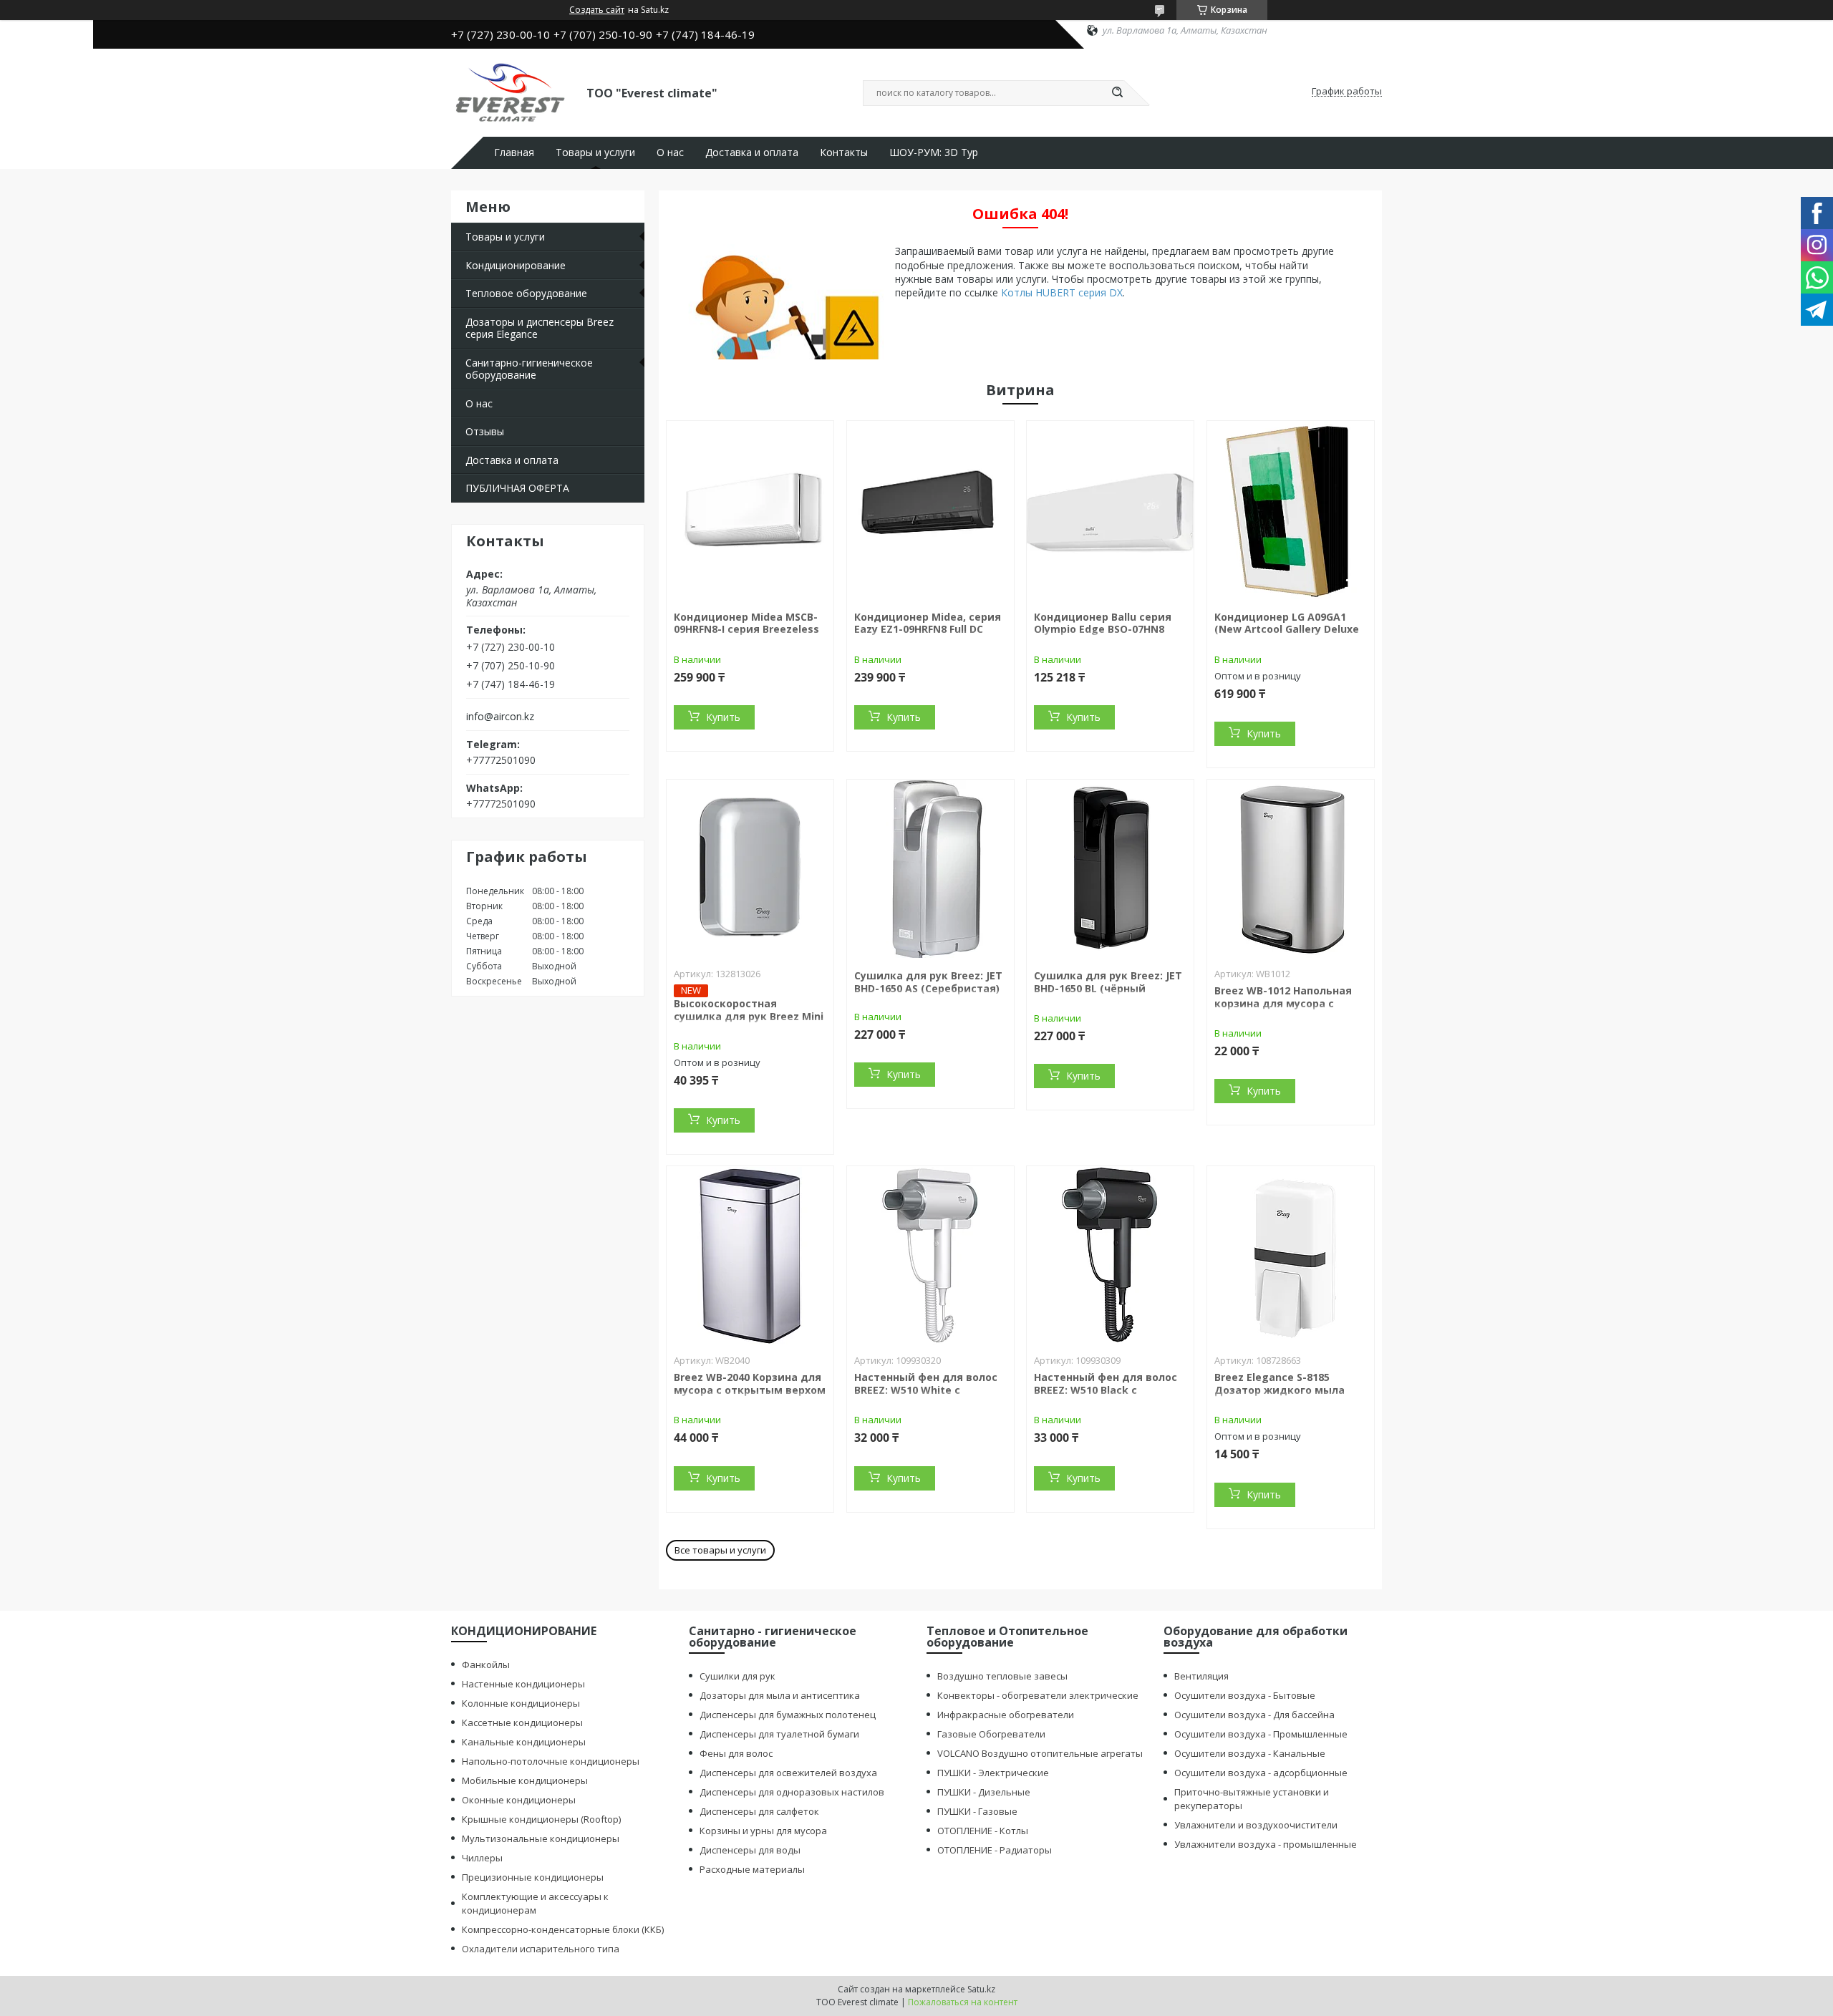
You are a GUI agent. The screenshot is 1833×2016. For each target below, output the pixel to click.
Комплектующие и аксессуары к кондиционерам (535, 1903)
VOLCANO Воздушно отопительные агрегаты (1040, 1753)
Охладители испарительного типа (541, 1949)
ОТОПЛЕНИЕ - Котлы (983, 1831)
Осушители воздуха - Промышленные (1261, 1734)
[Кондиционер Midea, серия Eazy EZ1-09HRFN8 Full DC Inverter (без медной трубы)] (930, 510)
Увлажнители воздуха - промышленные (1266, 1844)
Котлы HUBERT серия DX (1062, 292)
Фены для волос (736, 1753)
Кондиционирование (516, 265)
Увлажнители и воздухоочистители (1256, 1825)
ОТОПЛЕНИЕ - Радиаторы (995, 1850)
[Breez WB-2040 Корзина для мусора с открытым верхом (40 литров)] (750, 1256)
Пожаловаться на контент (963, 2002)
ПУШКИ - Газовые (977, 1811)
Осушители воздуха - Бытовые (1245, 1695)
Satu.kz (981, 1989)
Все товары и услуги (720, 1550)
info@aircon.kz (500, 717)
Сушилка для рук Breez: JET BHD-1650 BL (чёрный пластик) (1108, 988)
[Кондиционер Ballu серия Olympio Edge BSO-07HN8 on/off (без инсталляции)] (1110, 510)
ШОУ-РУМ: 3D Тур (934, 152)
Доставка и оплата (752, 152)
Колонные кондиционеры (521, 1703)
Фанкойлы (486, 1664)
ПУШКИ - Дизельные (984, 1792)
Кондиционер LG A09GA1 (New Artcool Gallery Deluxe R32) (1287, 629)
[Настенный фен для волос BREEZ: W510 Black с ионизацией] (1110, 1256)
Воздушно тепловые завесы (1002, 1676)
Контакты (844, 152)
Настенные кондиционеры (523, 1684)
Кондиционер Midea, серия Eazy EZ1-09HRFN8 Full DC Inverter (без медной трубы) (928, 636)
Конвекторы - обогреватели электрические (1038, 1695)
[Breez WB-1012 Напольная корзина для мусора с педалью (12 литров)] (1291, 869)
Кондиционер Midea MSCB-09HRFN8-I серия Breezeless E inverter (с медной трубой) (746, 636)
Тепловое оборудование (526, 293)
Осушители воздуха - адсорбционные (1261, 1773)
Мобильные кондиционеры (525, 1780)
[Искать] (1117, 93)
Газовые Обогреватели (991, 1734)
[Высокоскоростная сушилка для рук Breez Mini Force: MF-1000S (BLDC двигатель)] (750, 869)
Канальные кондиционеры (524, 1742)
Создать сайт (597, 10)
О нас (670, 152)
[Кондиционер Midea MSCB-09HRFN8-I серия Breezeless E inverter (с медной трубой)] (750, 510)
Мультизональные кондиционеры (541, 1838)
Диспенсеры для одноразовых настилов (792, 1792)
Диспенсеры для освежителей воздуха (788, 1773)
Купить (723, 717)
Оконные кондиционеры (519, 1800)
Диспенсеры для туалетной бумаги (779, 1734)
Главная (514, 152)
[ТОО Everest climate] (512, 92)
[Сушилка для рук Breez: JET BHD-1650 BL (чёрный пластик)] (1110, 869)
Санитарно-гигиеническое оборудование (529, 369)
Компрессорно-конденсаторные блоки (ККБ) (563, 1929)
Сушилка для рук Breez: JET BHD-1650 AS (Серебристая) (928, 982)
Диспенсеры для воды (750, 1850)
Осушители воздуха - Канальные (1250, 1753)
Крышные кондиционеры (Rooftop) (541, 1819)
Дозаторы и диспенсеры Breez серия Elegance (540, 328)
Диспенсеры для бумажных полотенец (788, 1715)
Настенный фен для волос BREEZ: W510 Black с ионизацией (1106, 1390)
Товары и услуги (595, 152)
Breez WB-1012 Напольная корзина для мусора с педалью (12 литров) (1283, 1003)
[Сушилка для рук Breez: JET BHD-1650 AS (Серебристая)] (930, 869)
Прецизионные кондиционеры (533, 1877)
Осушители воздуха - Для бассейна (1254, 1715)
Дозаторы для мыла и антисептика (780, 1695)
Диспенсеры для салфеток (759, 1811)
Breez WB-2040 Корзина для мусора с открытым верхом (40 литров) (750, 1390)
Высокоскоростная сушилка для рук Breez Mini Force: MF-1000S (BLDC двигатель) (749, 1022)
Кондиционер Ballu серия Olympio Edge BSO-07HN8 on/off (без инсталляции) (1103, 629)
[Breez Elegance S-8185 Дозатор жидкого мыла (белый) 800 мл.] (1291, 1256)
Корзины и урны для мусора (763, 1831)
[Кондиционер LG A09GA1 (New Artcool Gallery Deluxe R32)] (1291, 510)
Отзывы (485, 431)
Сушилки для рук (737, 1676)
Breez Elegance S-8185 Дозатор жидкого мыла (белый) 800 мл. (1280, 1390)
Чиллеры (482, 1858)
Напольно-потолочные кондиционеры (551, 1761)
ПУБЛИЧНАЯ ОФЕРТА (517, 488)
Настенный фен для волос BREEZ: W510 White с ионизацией (926, 1390)
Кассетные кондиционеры (522, 1722)
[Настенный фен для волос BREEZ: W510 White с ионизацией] (930, 1256)
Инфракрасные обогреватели (1006, 1715)
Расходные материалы (752, 1869)
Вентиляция (1201, 1676)
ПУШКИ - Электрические (993, 1773)
